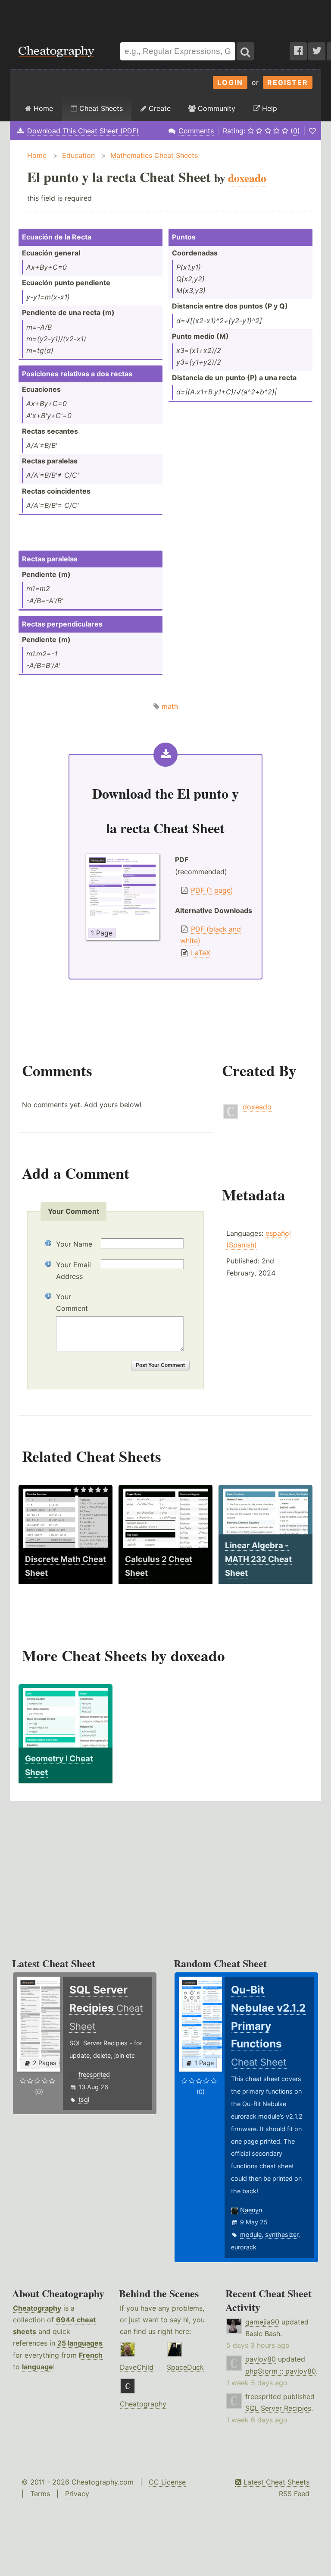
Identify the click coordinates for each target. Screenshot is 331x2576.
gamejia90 (262, 2322)
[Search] (245, 51)
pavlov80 (261, 2359)
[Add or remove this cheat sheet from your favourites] (312, 131)
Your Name (74, 1244)
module (251, 2234)
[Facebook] (298, 51)
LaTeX (201, 953)
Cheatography (37, 2308)
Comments (196, 131)
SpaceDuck (185, 2367)
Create (159, 108)
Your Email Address (73, 1271)
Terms (40, 2494)
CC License (167, 2482)
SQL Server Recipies (278, 2408)
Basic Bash (263, 2334)
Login (230, 82)
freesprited (94, 2074)
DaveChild (137, 2367)
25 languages (80, 2343)
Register (288, 82)
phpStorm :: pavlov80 (281, 2371)
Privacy (77, 2494)
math (170, 706)
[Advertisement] (165, 17)
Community (215, 108)
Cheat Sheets (100, 108)
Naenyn (251, 2210)
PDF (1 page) (212, 890)
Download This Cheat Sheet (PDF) (83, 131)
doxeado (257, 1107)
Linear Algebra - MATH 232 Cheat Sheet (258, 1559)
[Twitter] (317, 51)
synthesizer (282, 2234)
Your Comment (72, 1302)
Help (269, 108)
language (37, 2367)
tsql (84, 2099)
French (91, 2355)
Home (42, 108)
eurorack (244, 2247)
